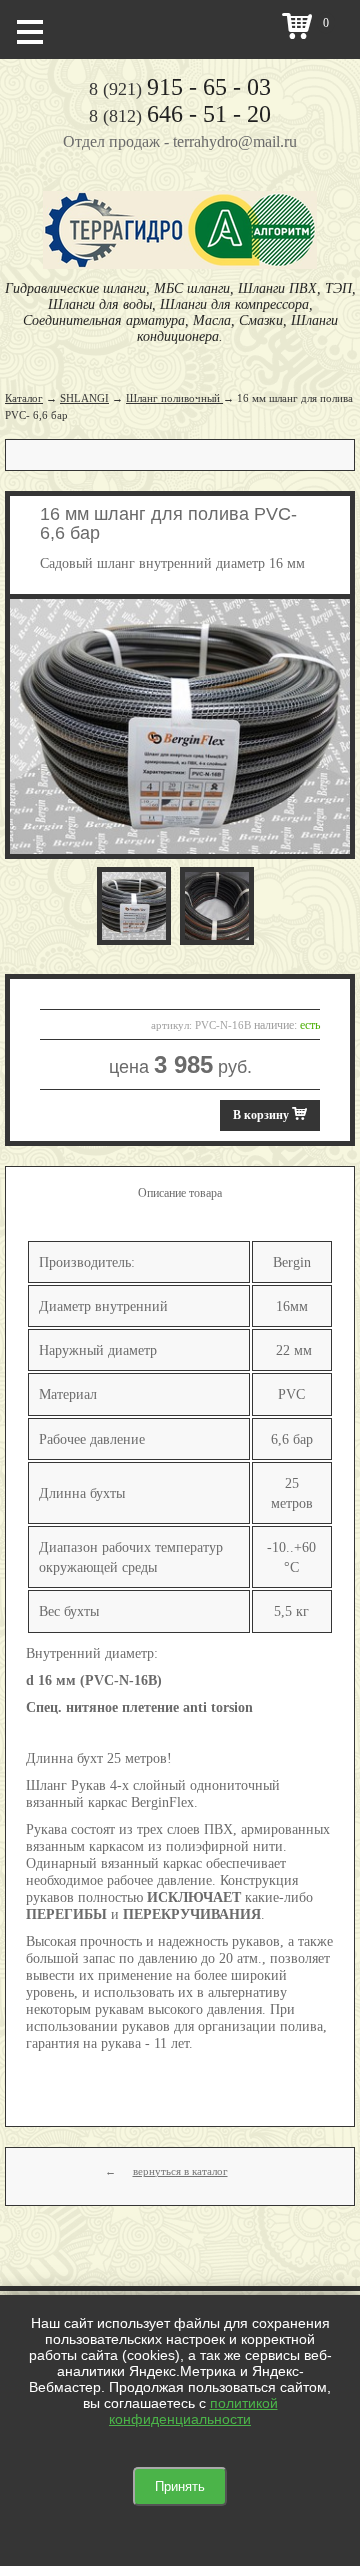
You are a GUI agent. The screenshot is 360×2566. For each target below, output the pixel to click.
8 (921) (180, 89)
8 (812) (180, 116)
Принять (180, 2486)
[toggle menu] (30, 30)
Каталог (24, 398)
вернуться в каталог (180, 2171)
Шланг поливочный (174, 398)
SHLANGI (84, 398)
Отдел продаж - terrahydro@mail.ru (180, 141)
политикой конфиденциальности (193, 2411)
